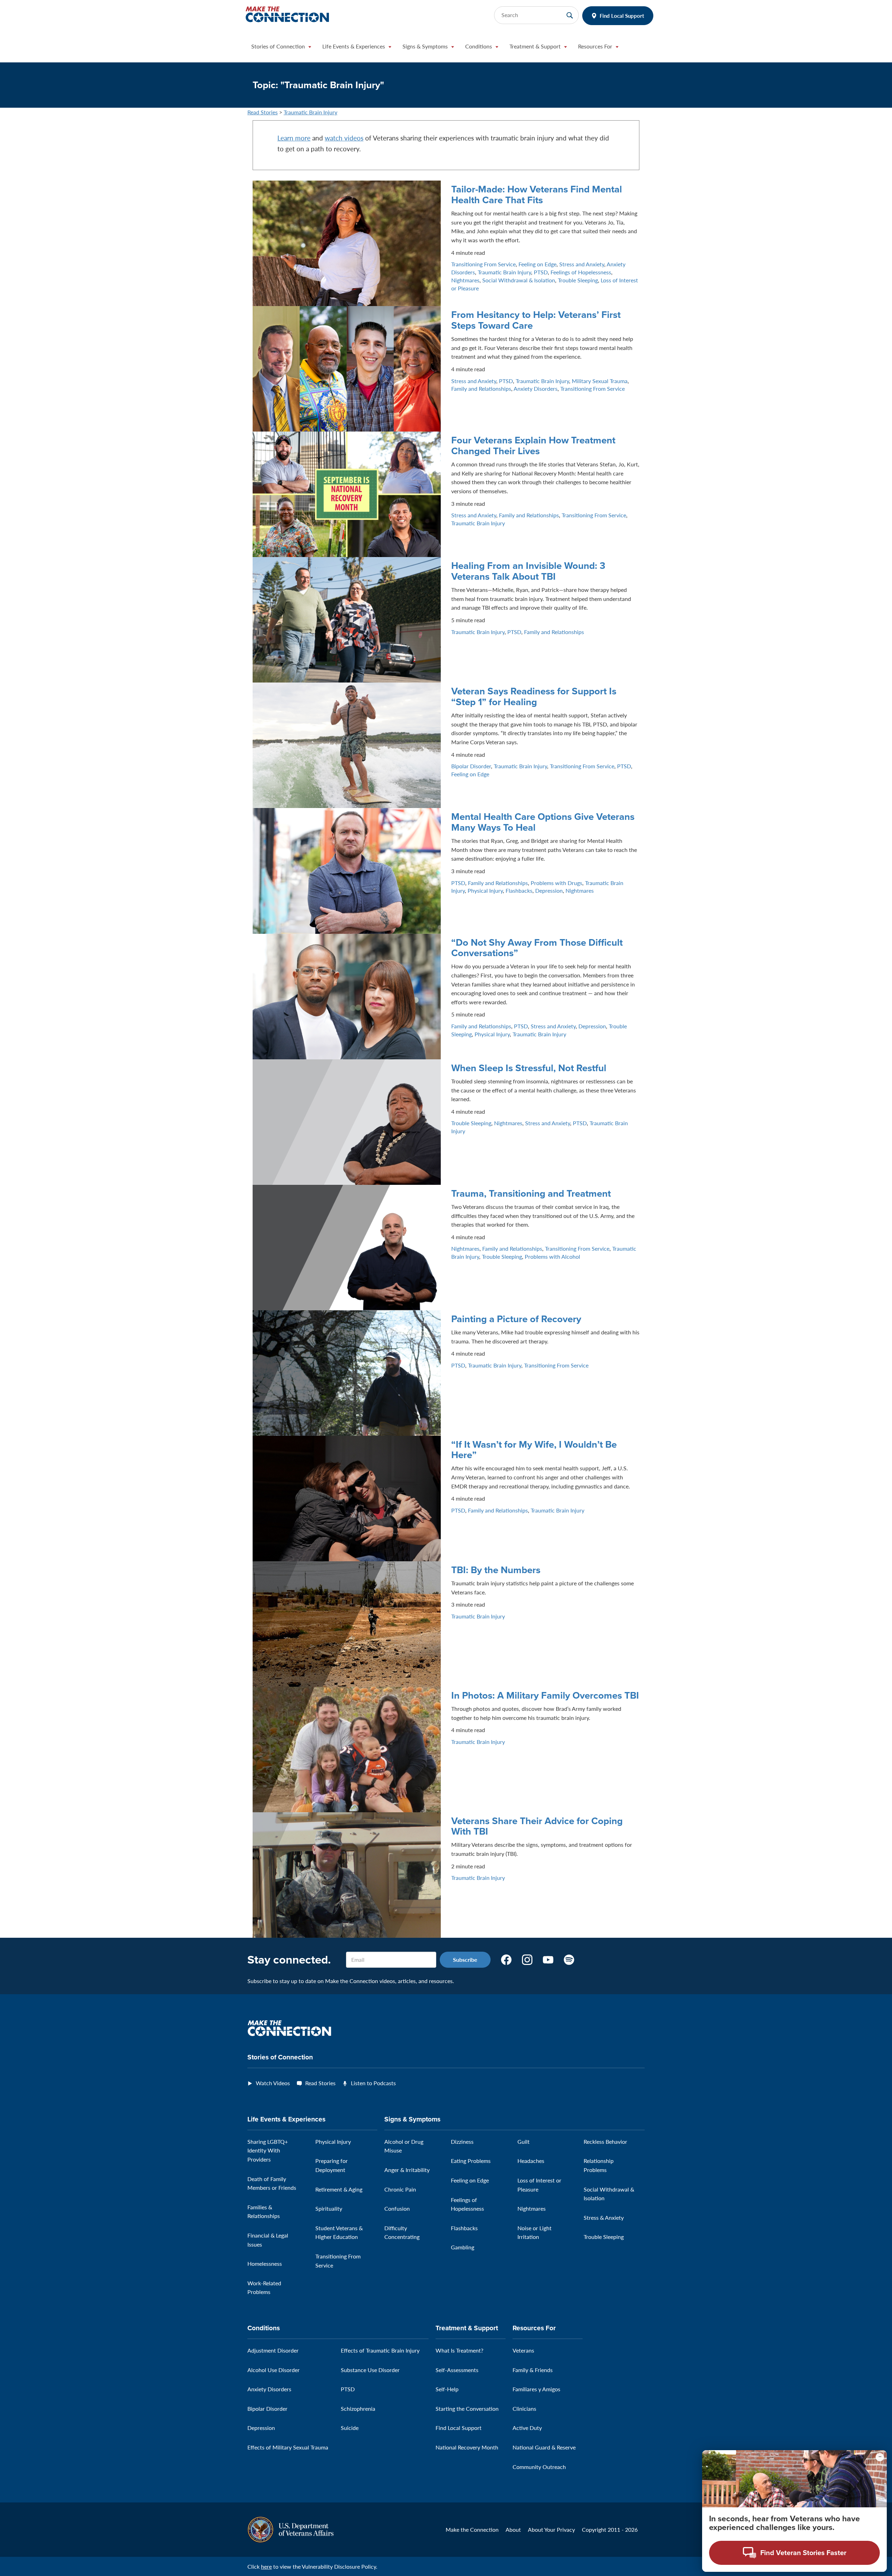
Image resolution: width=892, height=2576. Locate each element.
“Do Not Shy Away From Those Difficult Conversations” (537, 948)
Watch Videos (273, 2083)
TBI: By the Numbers (496, 1570)
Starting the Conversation (467, 2409)
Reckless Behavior (605, 2141)
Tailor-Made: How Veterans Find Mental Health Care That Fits (537, 194)
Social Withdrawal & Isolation (519, 280)
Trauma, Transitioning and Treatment (531, 1193)
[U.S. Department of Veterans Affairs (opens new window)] (290, 2529)
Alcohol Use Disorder (274, 2370)
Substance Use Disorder (370, 2370)
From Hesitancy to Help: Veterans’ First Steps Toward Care (536, 320)
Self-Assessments (457, 2370)
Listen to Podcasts (373, 2083)
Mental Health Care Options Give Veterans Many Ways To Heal (543, 822)
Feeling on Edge (537, 264)
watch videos (344, 138)
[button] (281, 48)
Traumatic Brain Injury (310, 112)
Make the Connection (472, 2529)
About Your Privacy (551, 2529)
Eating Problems (471, 2161)
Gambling (463, 2247)
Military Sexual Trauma (600, 381)
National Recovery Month (467, 2447)
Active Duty (527, 2428)
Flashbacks (519, 890)
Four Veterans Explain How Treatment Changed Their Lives (533, 445)
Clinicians (524, 2409)
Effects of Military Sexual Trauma (288, 2447)
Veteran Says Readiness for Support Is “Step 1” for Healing (534, 696)
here (266, 2566)
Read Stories (263, 112)
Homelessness (265, 2263)
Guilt (524, 2141)
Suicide (350, 2428)
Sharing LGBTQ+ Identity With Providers (268, 2150)
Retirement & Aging (339, 2189)
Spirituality (329, 2208)
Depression (549, 890)
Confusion (397, 2208)
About (513, 2529)
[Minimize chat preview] (880, 2457)
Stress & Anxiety (604, 2217)
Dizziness (462, 2141)
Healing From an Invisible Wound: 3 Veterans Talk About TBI (528, 571)
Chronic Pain (400, 2189)
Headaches (531, 2161)
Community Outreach (539, 2467)
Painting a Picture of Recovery (516, 1319)
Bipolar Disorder (471, 766)
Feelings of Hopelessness (581, 272)
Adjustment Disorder (273, 2350)
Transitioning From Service (483, 264)
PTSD (541, 272)
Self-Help (447, 2389)
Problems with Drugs (556, 883)
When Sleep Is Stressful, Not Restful (529, 1068)
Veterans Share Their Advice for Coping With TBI (537, 1826)
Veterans (523, 2350)
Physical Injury (485, 890)
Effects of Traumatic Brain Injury (380, 2350)
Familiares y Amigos (536, 2389)
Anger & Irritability (407, 2170)
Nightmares (465, 280)
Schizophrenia (358, 2409)
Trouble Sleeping (578, 280)
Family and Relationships (481, 388)
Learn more (294, 138)
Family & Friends (533, 2370)
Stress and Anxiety (582, 264)
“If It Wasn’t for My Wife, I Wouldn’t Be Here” (534, 1450)
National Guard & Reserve (544, 2447)
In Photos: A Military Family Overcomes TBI (545, 1695)
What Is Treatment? (459, 2350)
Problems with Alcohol (552, 1256)
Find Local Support (622, 16)
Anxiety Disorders (536, 388)
